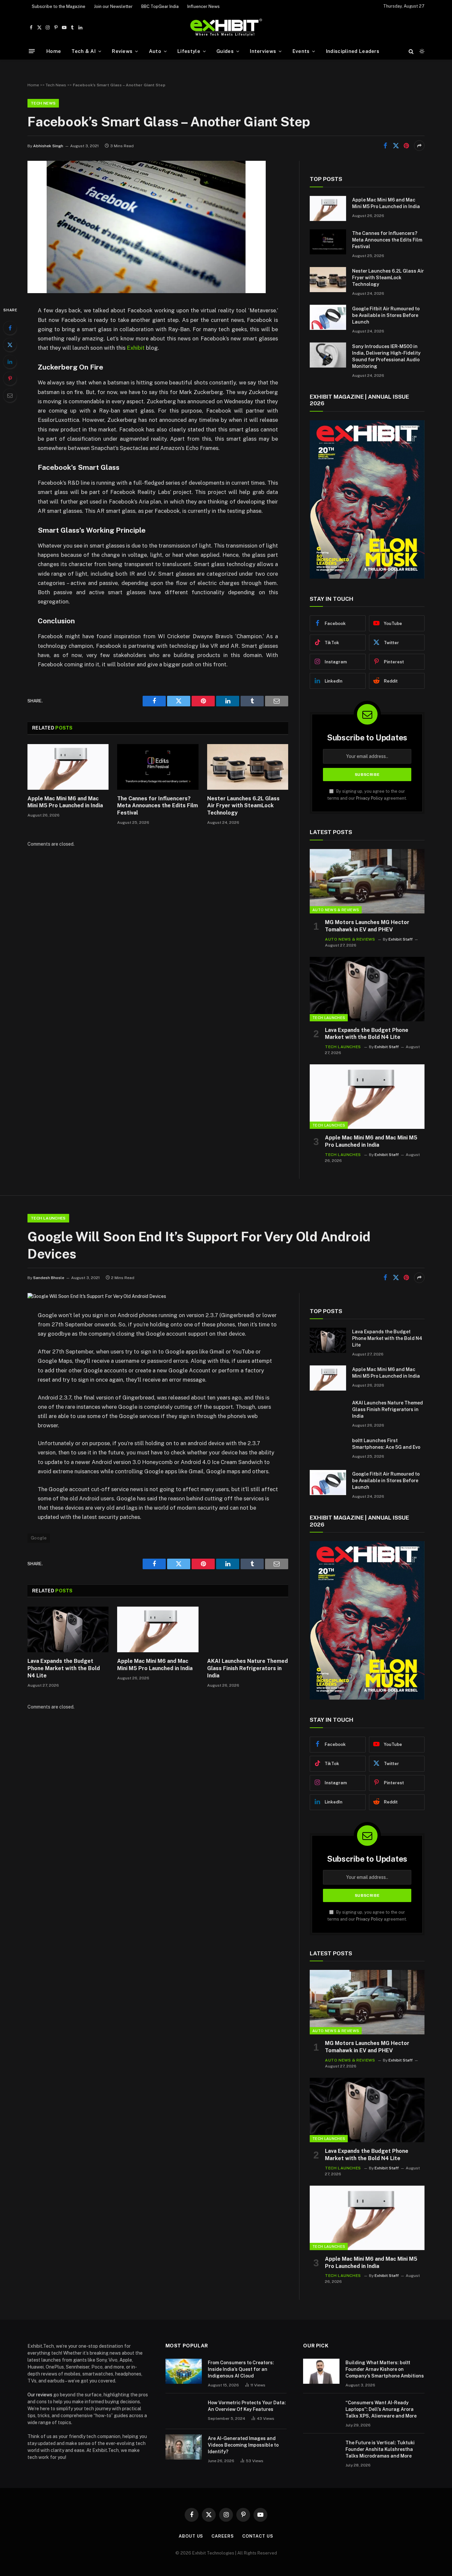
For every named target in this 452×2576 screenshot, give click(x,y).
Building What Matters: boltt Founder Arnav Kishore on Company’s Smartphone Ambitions (385, 2369)
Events (301, 51)
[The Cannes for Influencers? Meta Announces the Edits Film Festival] (158, 767)
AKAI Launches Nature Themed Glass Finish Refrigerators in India (248, 1668)
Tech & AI (84, 51)
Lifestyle (189, 51)
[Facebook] (10, 328)
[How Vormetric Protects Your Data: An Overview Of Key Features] (184, 2411)
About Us (191, 2536)
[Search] (411, 51)
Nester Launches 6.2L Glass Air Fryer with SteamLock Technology (243, 806)
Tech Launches (329, 1018)
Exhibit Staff (401, 939)
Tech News (56, 85)
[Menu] (32, 51)
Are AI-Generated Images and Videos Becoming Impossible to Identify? (243, 2445)
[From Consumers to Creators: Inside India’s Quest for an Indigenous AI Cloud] (184, 2371)
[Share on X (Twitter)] (396, 146)
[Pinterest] (10, 378)
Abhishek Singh (48, 146)
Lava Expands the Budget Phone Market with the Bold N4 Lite (367, 1034)
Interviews (263, 51)
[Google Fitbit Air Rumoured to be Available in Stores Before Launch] (328, 317)
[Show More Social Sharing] (419, 146)
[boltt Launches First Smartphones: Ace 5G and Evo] (328, 1449)
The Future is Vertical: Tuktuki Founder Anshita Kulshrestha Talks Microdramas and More (380, 2449)
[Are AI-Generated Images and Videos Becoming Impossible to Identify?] (184, 2447)
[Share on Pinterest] (406, 146)
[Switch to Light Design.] (421, 51)
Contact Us (258, 2536)
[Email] (10, 395)
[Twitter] (10, 345)
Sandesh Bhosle (49, 1278)
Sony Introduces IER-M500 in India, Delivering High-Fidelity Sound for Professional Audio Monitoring (386, 356)
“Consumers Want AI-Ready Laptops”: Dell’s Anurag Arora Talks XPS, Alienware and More (381, 2409)
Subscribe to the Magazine (59, 6)
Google (39, 1538)
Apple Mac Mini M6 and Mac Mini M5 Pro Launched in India (65, 802)
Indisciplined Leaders (353, 51)
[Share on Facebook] (385, 146)
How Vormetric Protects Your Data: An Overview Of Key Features (247, 2406)
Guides (225, 51)
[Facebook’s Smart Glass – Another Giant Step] (147, 291)
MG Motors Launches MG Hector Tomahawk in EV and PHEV (367, 926)
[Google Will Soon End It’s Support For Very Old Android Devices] (97, 1296)
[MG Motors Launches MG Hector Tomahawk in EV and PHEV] (367, 881)
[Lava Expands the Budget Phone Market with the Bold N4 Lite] (367, 989)
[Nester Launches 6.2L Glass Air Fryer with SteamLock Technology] (248, 767)
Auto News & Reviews (336, 910)
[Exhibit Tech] (226, 28)
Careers (223, 2536)
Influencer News (203, 6)
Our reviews (40, 2395)
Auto (155, 51)
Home (54, 51)
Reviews (122, 51)
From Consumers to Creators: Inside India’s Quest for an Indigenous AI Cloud (241, 2369)
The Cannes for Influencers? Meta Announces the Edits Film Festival (158, 806)
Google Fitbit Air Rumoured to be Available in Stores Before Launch (386, 315)
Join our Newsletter (113, 6)
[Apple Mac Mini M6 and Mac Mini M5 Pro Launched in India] (68, 767)
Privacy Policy (369, 798)
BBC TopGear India (160, 6)
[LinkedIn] (10, 362)
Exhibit (136, 348)
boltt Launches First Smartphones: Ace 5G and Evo (386, 1444)
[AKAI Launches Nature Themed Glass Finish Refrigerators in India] (248, 1629)
